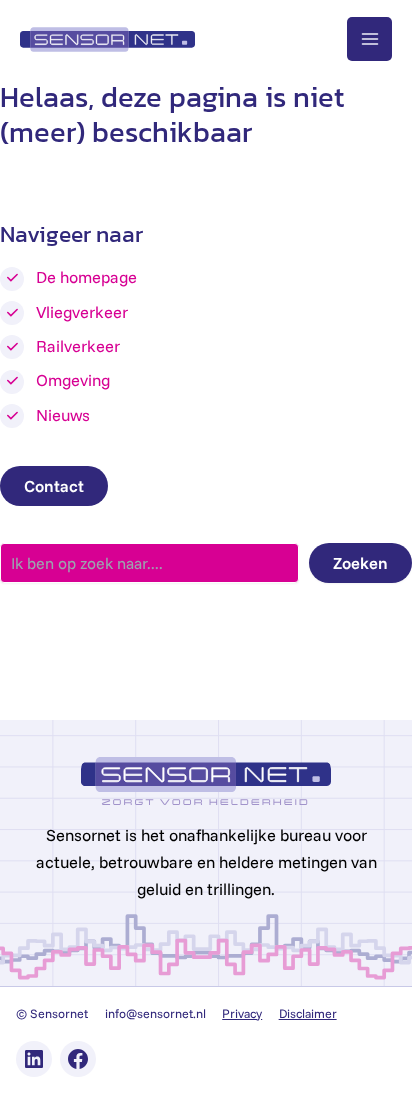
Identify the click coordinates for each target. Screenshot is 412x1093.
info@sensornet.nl (155, 1013)
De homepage (86, 277)
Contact (54, 486)
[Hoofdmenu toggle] (369, 39)
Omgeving (73, 380)
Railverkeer (78, 346)
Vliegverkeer (82, 312)
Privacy (242, 1013)
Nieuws (63, 415)
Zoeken (360, 563)
